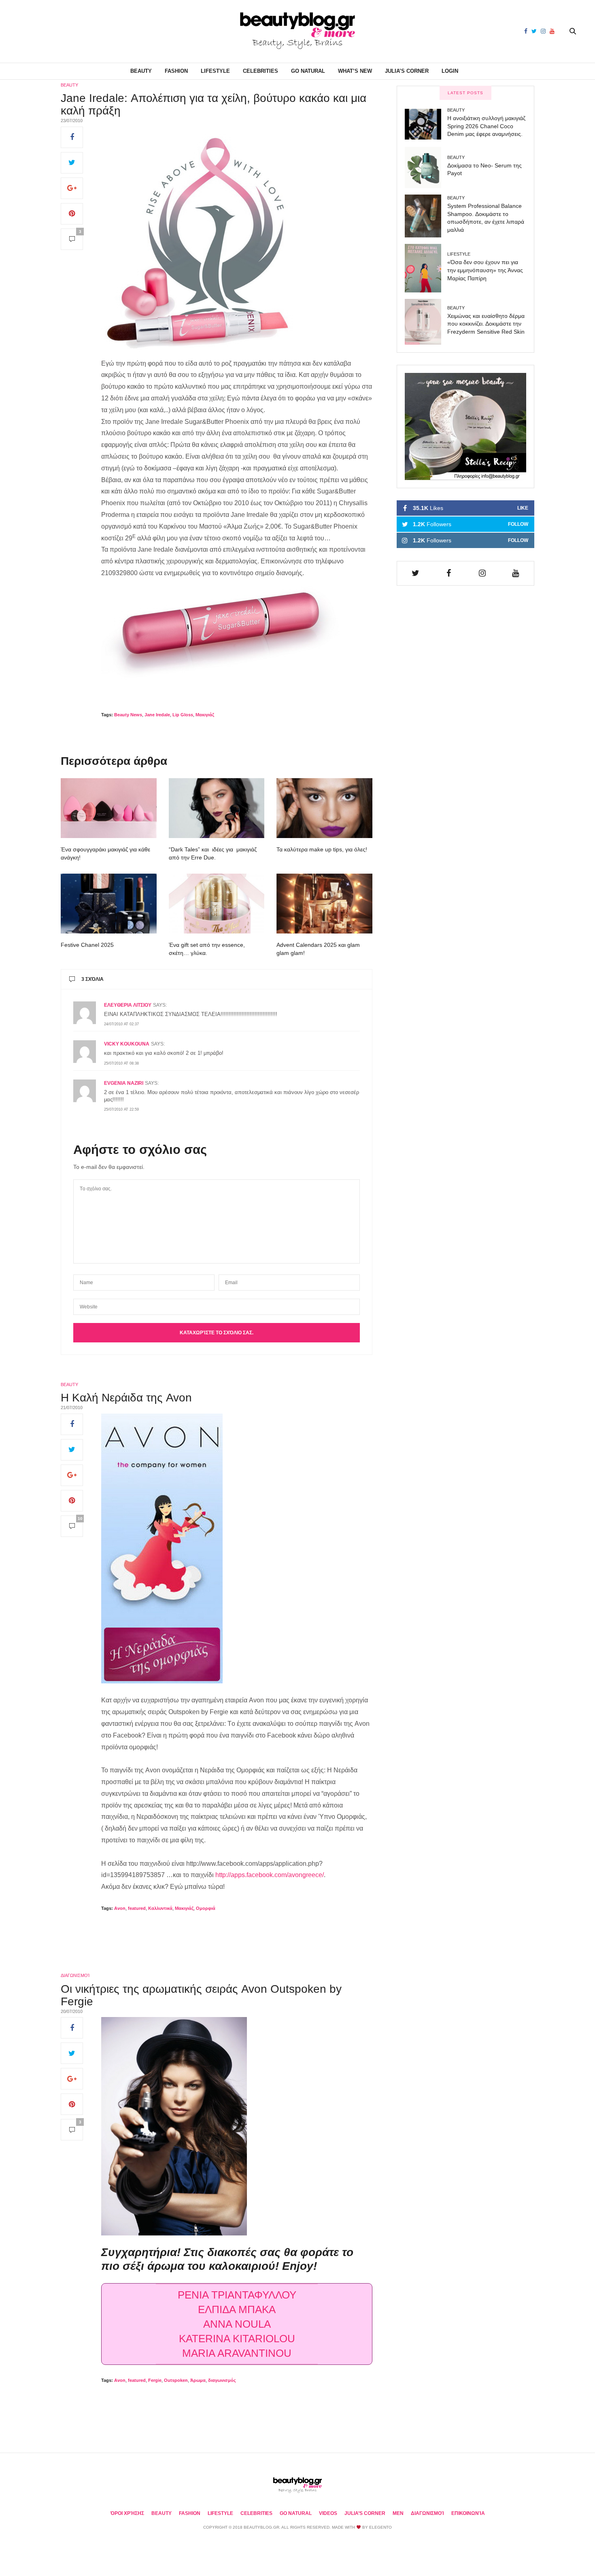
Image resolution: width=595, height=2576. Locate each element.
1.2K (471, 524)
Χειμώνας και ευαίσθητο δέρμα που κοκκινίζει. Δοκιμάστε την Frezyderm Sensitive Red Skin (486, 324)
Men (398, 2513)
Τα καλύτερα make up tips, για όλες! (322, 849)
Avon (120, 1908)
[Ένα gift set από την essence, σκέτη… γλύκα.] (217, 904)
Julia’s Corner (407, 71)
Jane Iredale (157, 715)
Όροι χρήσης (127, 2513)
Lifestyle (215, 71)
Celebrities (260, 71)
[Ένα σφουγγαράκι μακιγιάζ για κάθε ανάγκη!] (109, 808)
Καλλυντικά (160, 1908)
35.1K (471, 508)
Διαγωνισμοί (75, 1975)
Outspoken (176, 2380)
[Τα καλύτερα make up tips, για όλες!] (324, 808)
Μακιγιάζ (205, 715)
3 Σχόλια (92, 979)
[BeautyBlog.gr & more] (297, 31)
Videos (328, 2513)
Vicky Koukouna (127, 1044)
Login (450, 71)
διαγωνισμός (222, 2380)
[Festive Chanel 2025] (109, 904)
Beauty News (128, 715)
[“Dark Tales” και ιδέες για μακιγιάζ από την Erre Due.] (217, 808)
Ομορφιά (206, 1908)
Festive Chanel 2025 (87, 945)
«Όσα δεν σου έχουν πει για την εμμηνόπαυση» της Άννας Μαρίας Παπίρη (485, 270)
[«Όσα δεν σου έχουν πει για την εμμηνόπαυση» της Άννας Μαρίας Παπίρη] (426, 268)
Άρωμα (198, 2380)
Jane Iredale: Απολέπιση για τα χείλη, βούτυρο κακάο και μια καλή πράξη (214, 104)
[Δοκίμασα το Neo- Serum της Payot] (426, 167)
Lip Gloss (183, 715)
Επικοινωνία (468, 2513)
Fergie (155, 2380)
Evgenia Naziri (124, 1083)
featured (137, 1908)
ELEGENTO (380, 2527)
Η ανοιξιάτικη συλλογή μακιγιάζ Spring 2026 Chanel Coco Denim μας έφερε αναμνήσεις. (486, 126)
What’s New (355, 71)
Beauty (141, 71)
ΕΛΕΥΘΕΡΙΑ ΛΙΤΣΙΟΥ (128, 1005)
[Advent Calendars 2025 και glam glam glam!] (324, 904)
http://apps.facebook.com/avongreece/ (270, 1875)
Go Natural (308, 71)
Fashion (176, 71)
